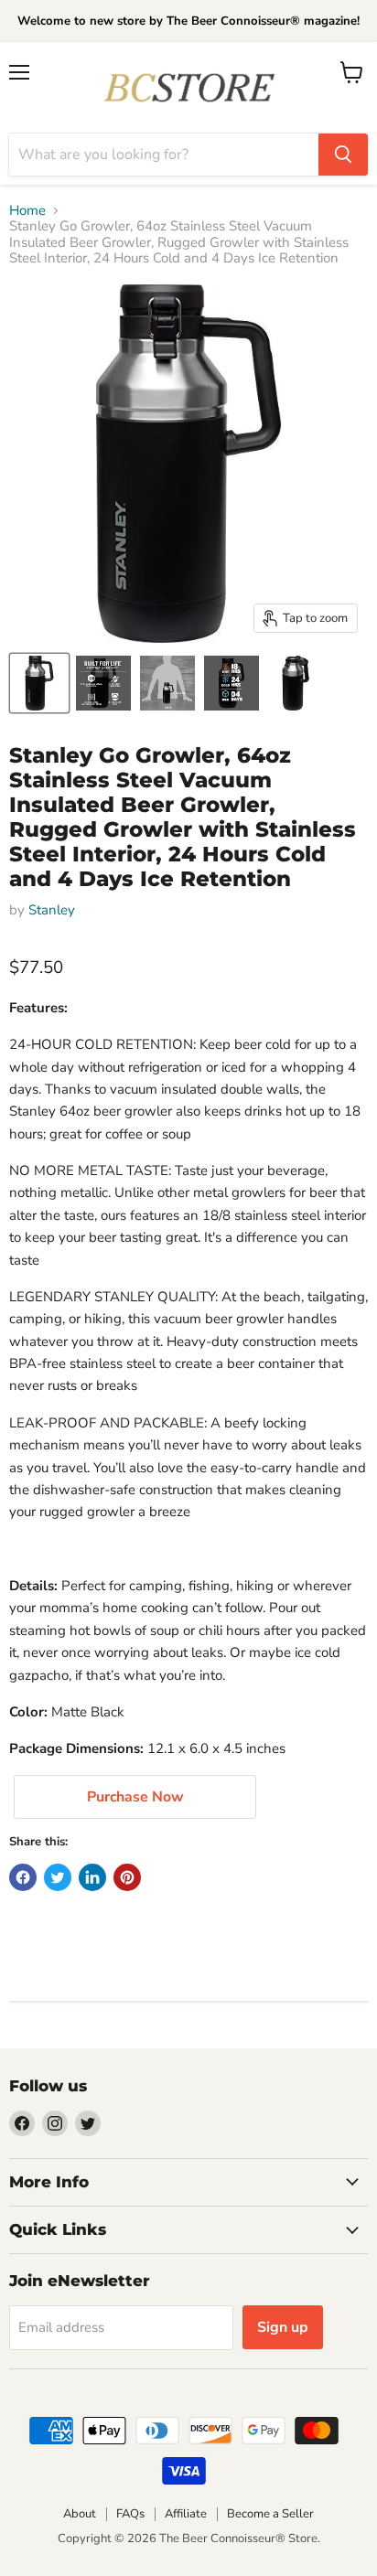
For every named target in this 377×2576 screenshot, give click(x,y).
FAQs (130, 2514)
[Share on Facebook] (23, 1877)
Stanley (52, 910)
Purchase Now (135, 1797)
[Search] (343, 155)
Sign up (283, 2327)
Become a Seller (270, 2514)
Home (27, 211)
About (80, 2514)
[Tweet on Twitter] (58, 1877)
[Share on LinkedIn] (92, 1877)
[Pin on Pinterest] (127, 1877)
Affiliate (186, 2514)
